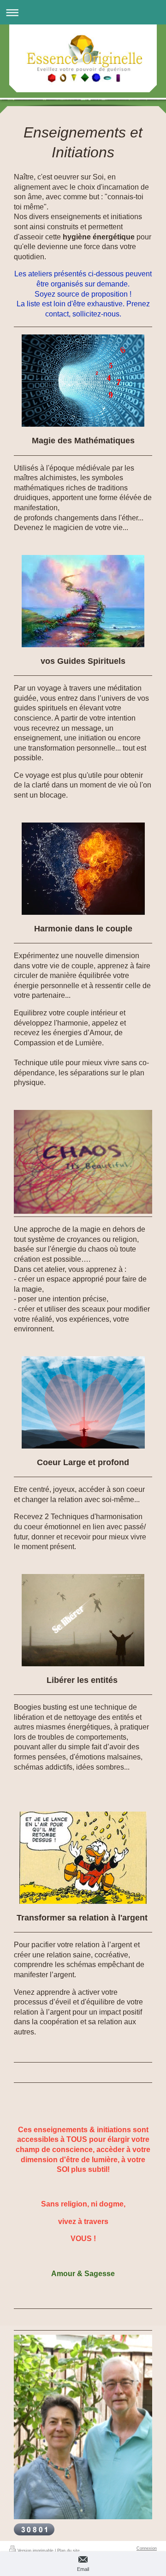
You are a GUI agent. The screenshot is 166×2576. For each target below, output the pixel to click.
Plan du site (68, 2551)
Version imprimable (36, 2551)
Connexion (147, 2548)
